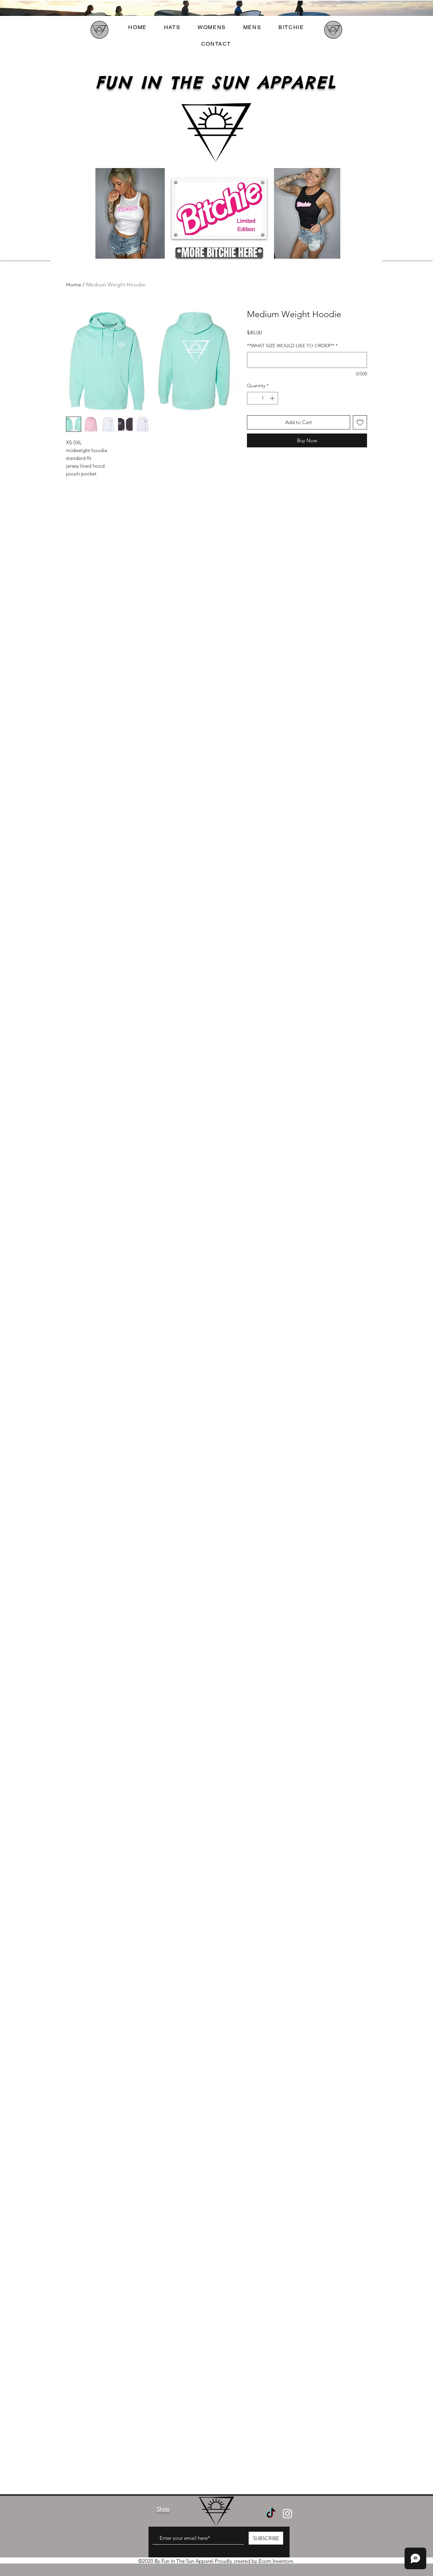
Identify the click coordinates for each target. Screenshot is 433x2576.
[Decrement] (252, 398)
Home (74, 285)
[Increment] (273, 398)
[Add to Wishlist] (360, 423)
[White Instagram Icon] (287, 2514)
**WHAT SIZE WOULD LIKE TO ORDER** (292, 346)
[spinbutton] (263, 398)
